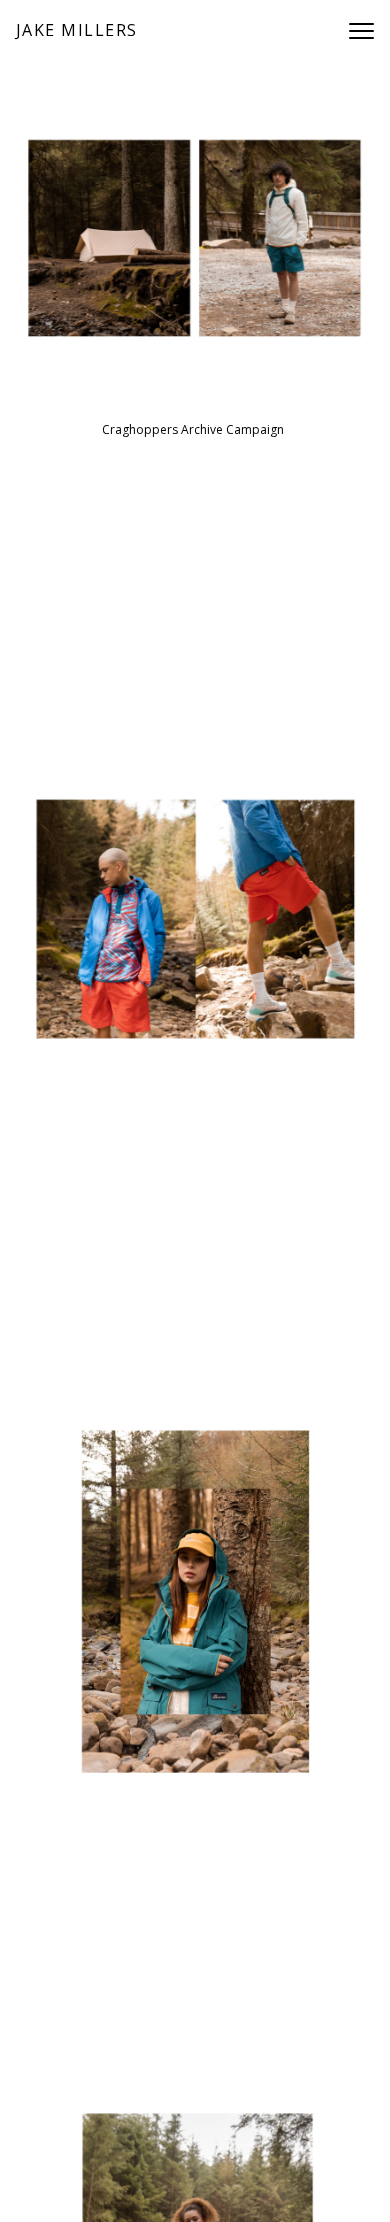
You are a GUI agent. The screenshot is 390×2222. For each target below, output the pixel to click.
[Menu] (361, 35)
